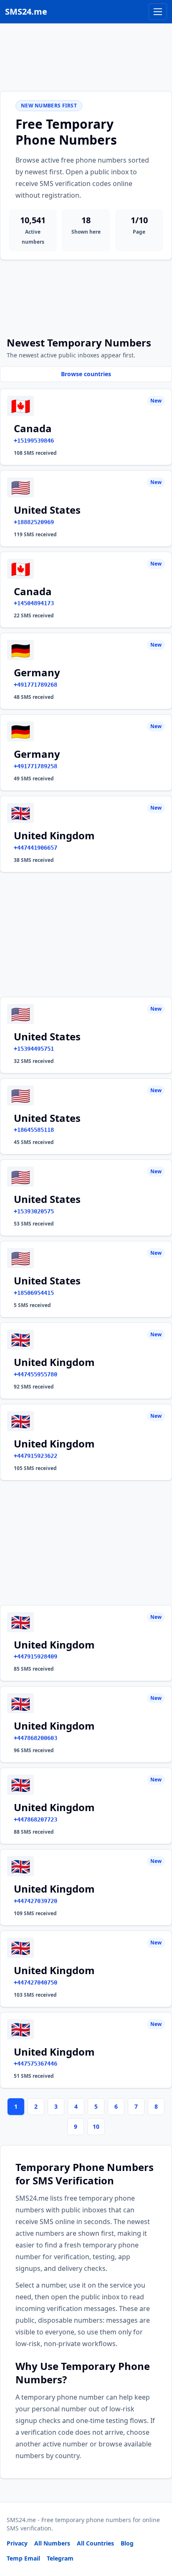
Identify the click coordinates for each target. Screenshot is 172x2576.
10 (96, 2126)
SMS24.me (26, 11)
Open (50, 2559)
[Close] (157, 2532)
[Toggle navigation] (158, 12)
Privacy (17, 2543)
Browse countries (86, 374)
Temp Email (23, 2558)
